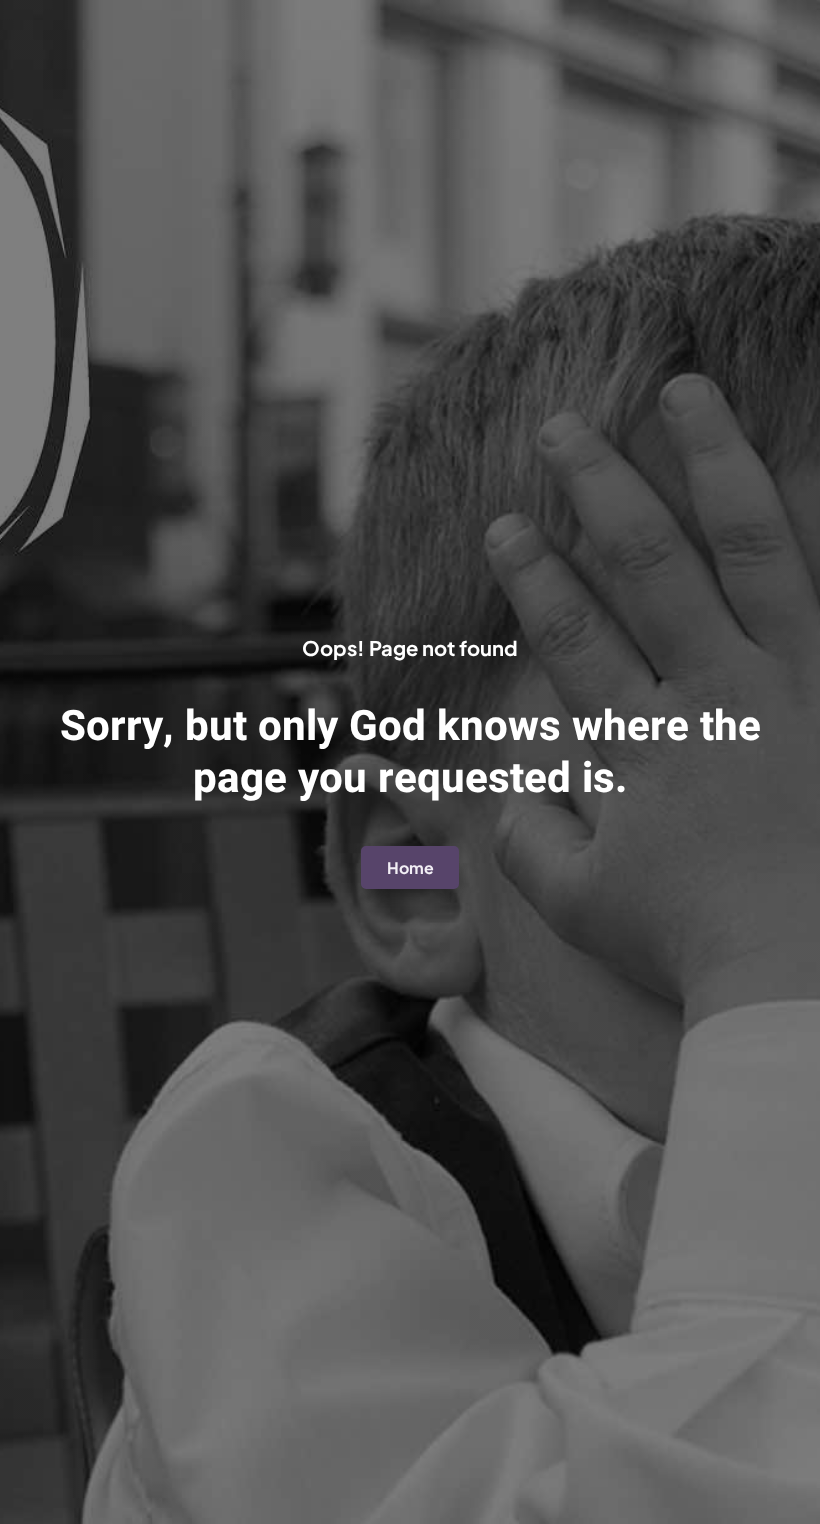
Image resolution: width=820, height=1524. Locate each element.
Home (410, 867)
